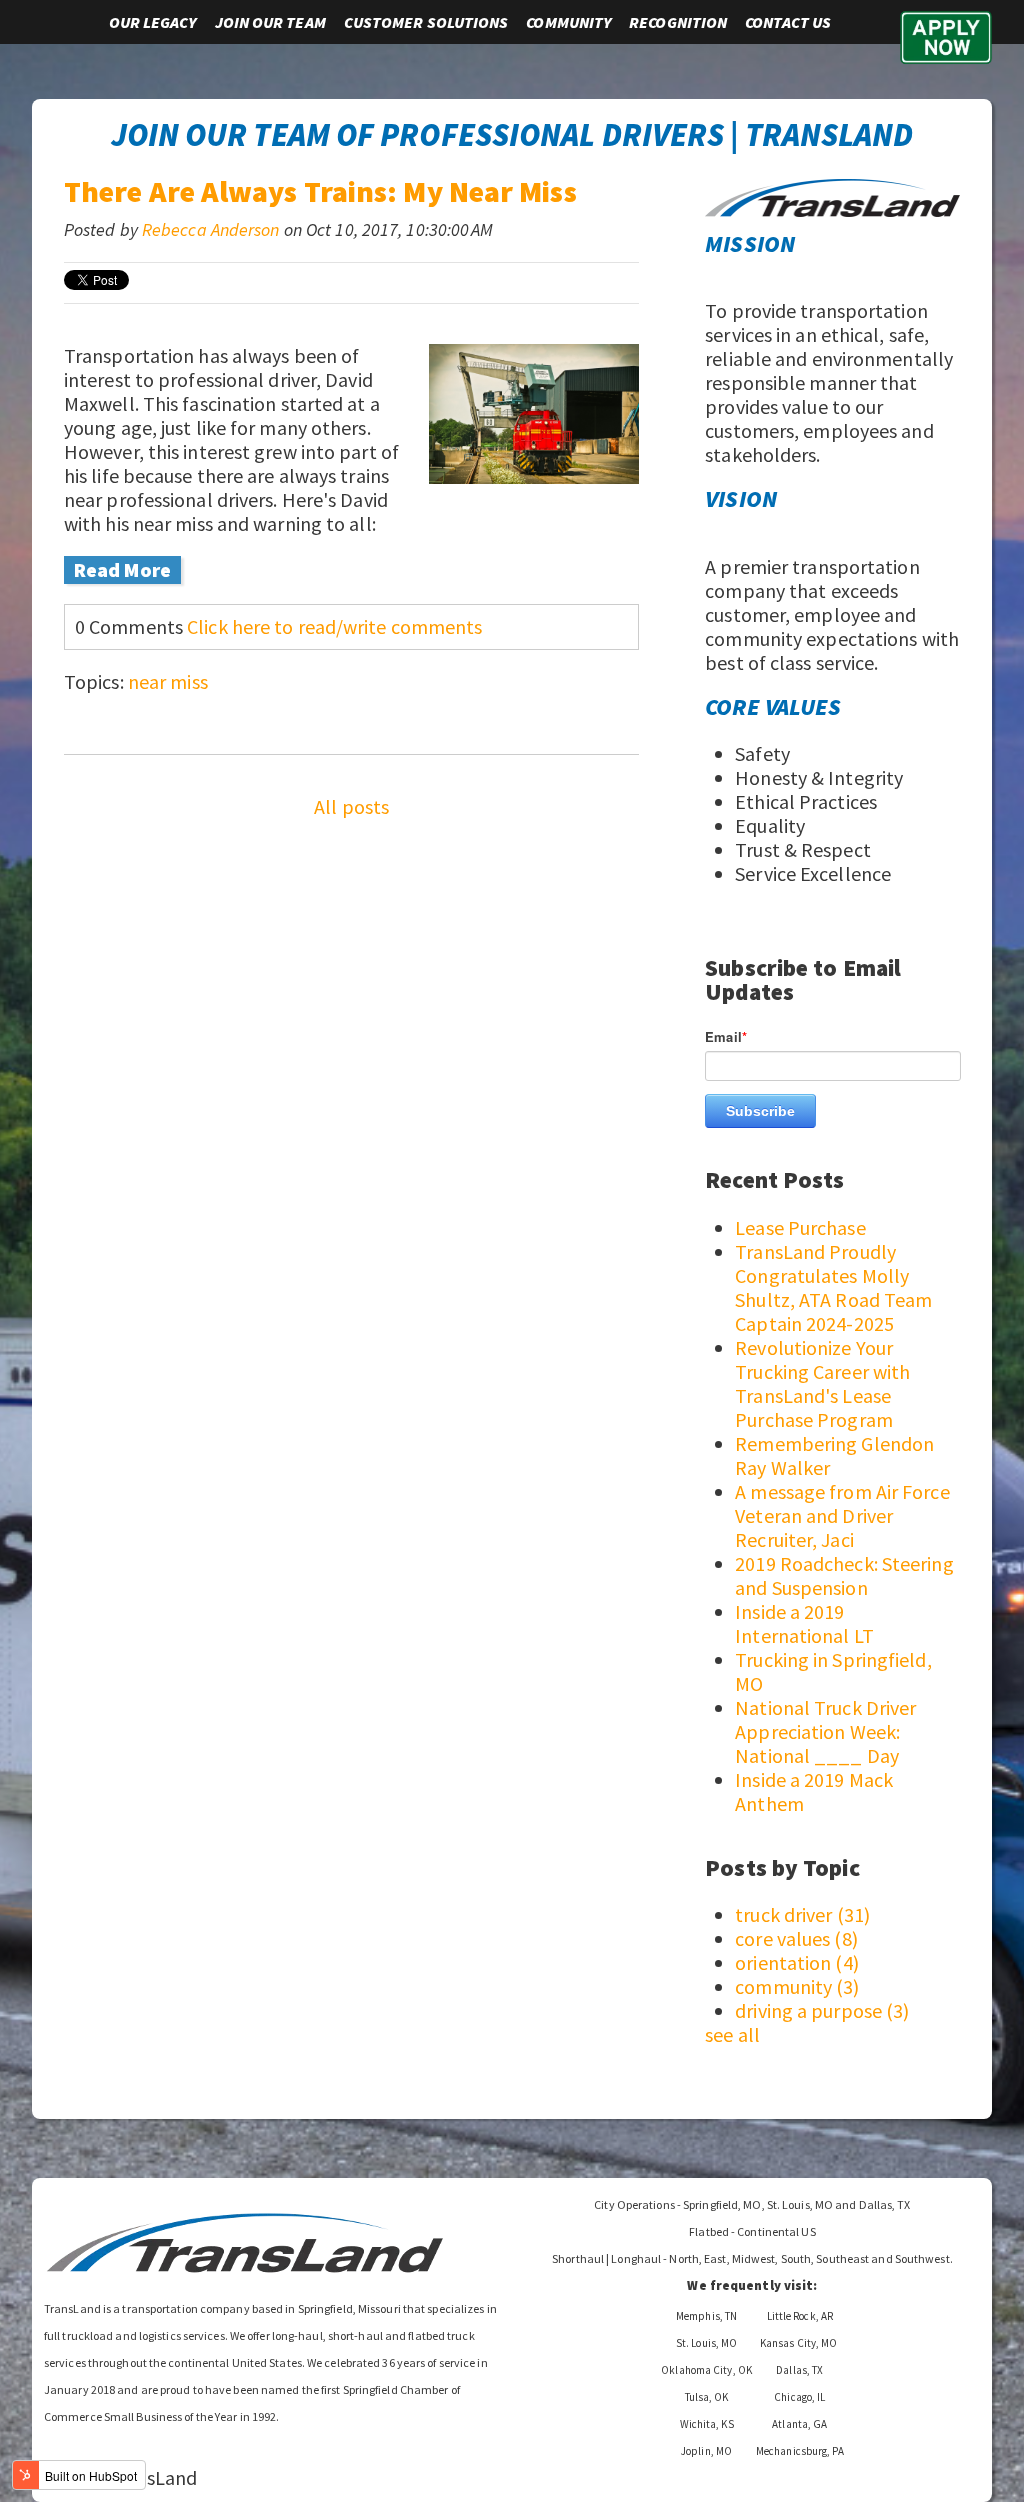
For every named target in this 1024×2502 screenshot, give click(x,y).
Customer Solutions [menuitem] (426, 22)
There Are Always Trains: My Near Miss (320, 191)
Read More (122, 569)
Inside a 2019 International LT (804, 1623)
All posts (351, 806)
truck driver (802, 1914)
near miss (168, 681)
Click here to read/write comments (334, 626)
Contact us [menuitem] (788, 22)
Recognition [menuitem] (678, 22)
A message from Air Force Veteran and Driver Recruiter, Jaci (842, 1515)
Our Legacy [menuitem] (153, 22)
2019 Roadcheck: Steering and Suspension (844, 1575)
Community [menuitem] (568, 22)
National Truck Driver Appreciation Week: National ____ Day (825, 1731)
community (797, 1986)
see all (732, 2034)
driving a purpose (822, 2010)
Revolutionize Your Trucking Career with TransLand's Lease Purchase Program (822, 1383)
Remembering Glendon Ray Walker (834, 1455)
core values (796, 1938)
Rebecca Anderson (211, 229)
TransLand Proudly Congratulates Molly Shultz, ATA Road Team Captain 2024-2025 (833, 1287)
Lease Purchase (800, 1227)
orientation (797, 1962)
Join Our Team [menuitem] (270, 22)
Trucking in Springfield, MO (833, 1671)
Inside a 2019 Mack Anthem (814, 1791)
